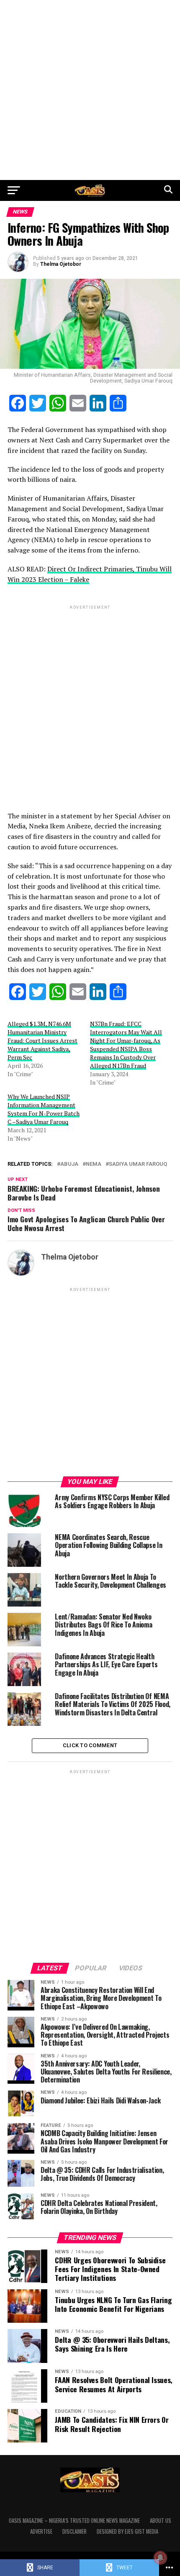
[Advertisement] (90, 90)
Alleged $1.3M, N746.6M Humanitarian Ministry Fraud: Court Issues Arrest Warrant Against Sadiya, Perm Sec (42, 1040)
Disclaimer (75, 2531)
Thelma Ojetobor (61, 264)
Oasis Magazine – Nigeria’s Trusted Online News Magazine (74, 2521)
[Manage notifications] (160, 2558)
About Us (161, 2521)
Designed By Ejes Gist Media (127, 2531)
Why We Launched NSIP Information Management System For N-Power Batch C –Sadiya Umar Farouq (44, 1109)
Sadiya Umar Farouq (138, 1164)
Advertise (41, 2531)
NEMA (94, 1164)
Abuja (69, 1164)
